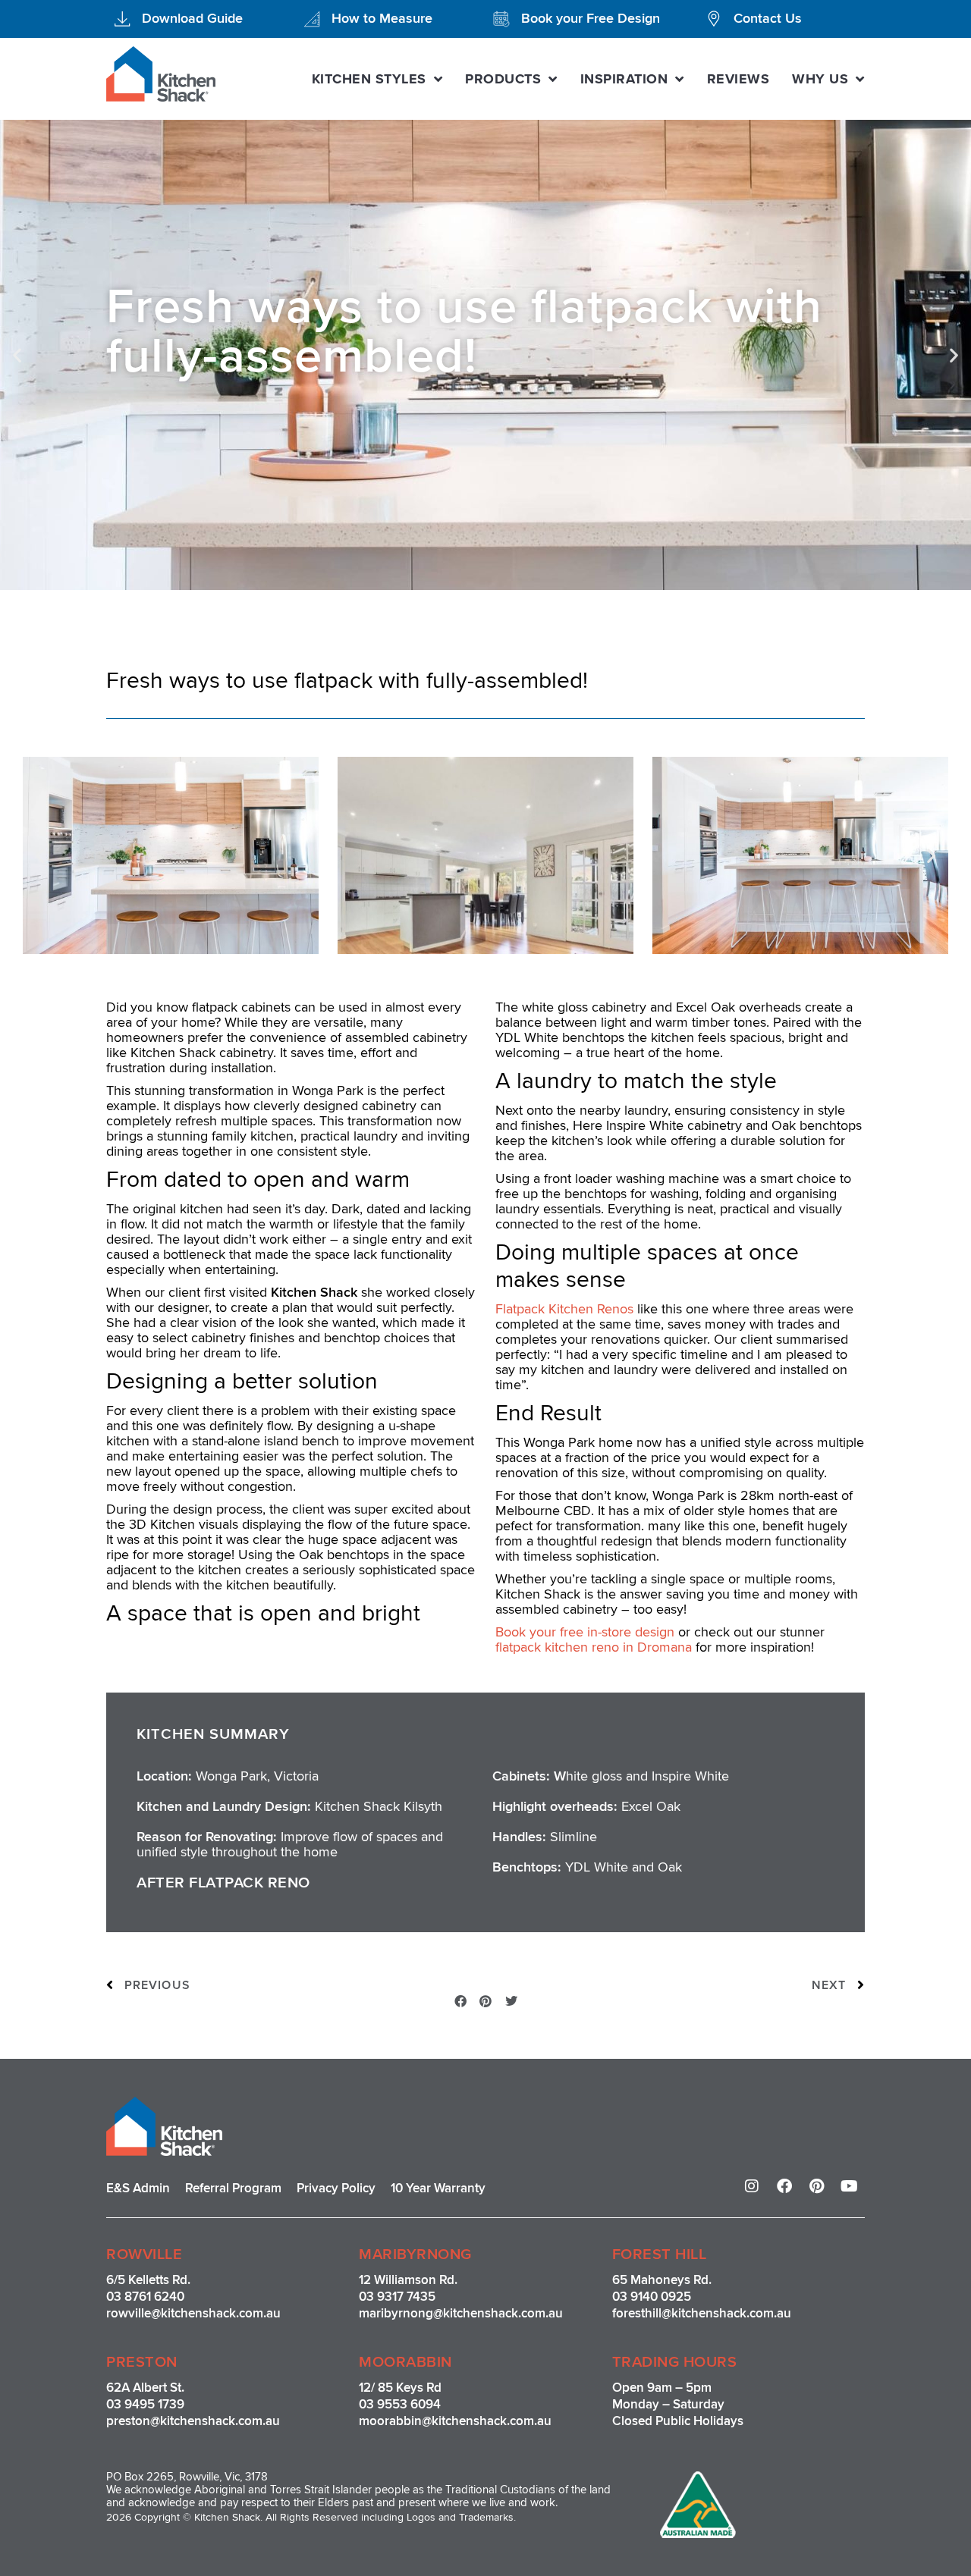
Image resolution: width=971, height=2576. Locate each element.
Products (503, 79)
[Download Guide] (122, 19)
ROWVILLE (144, 2254)
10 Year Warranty (438, 2188)
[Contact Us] (714, 19)
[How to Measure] (312, 19)
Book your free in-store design (587, 1632)
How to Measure (382, 18)
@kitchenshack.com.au (216, 2313)
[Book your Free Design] (501, 19)
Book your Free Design (591, 18)
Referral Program (233, 2188)
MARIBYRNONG (415, 2254)
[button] (17, 355)
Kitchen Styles (369, 79)
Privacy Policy (336, 2188)
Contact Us (768, 18)
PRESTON (142, 2362)
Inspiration (624, 79)
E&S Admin (138, 2188)
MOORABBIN (405, 2362)
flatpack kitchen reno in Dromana (594, 1647)
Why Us (820, 79)
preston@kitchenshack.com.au (193, 2421)
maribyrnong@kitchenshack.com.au (461, 2313)
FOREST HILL (660, 2254)
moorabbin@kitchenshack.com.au (455, 2421)
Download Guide (192, 18)
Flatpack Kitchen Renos (564, 1309)
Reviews (738, 79)
